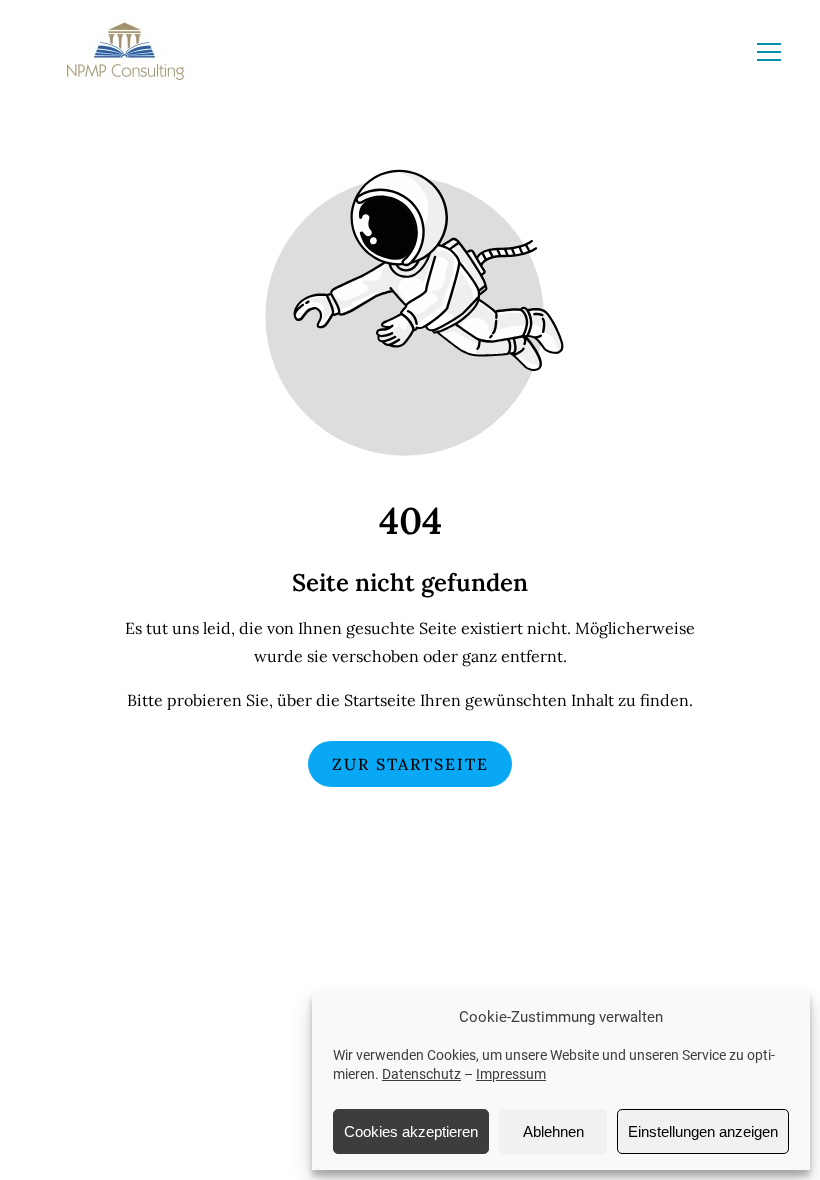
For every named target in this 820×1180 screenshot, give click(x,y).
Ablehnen (553, 1131)
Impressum (511, 1074)
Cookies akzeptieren (411, 1131)
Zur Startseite (410, 764)
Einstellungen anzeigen (703, 1131)
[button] (769, 52)
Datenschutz (421, 1074)
